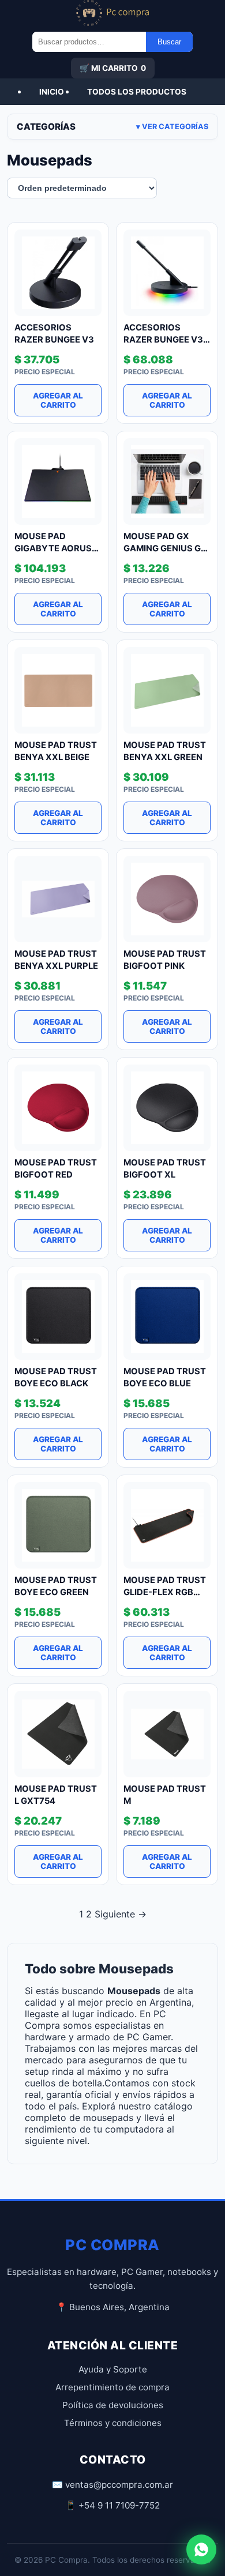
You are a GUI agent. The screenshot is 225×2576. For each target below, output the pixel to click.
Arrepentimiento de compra (112, 2387)
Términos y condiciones (113, 2423)
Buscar (169, 42)
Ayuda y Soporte (113, 2369)
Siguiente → (121, 1914)
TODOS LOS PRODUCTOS (137, 92)
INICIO (52, 92)
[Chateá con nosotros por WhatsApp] (201, 2549)
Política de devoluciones (113, 2405)
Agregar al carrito (58, 400)
